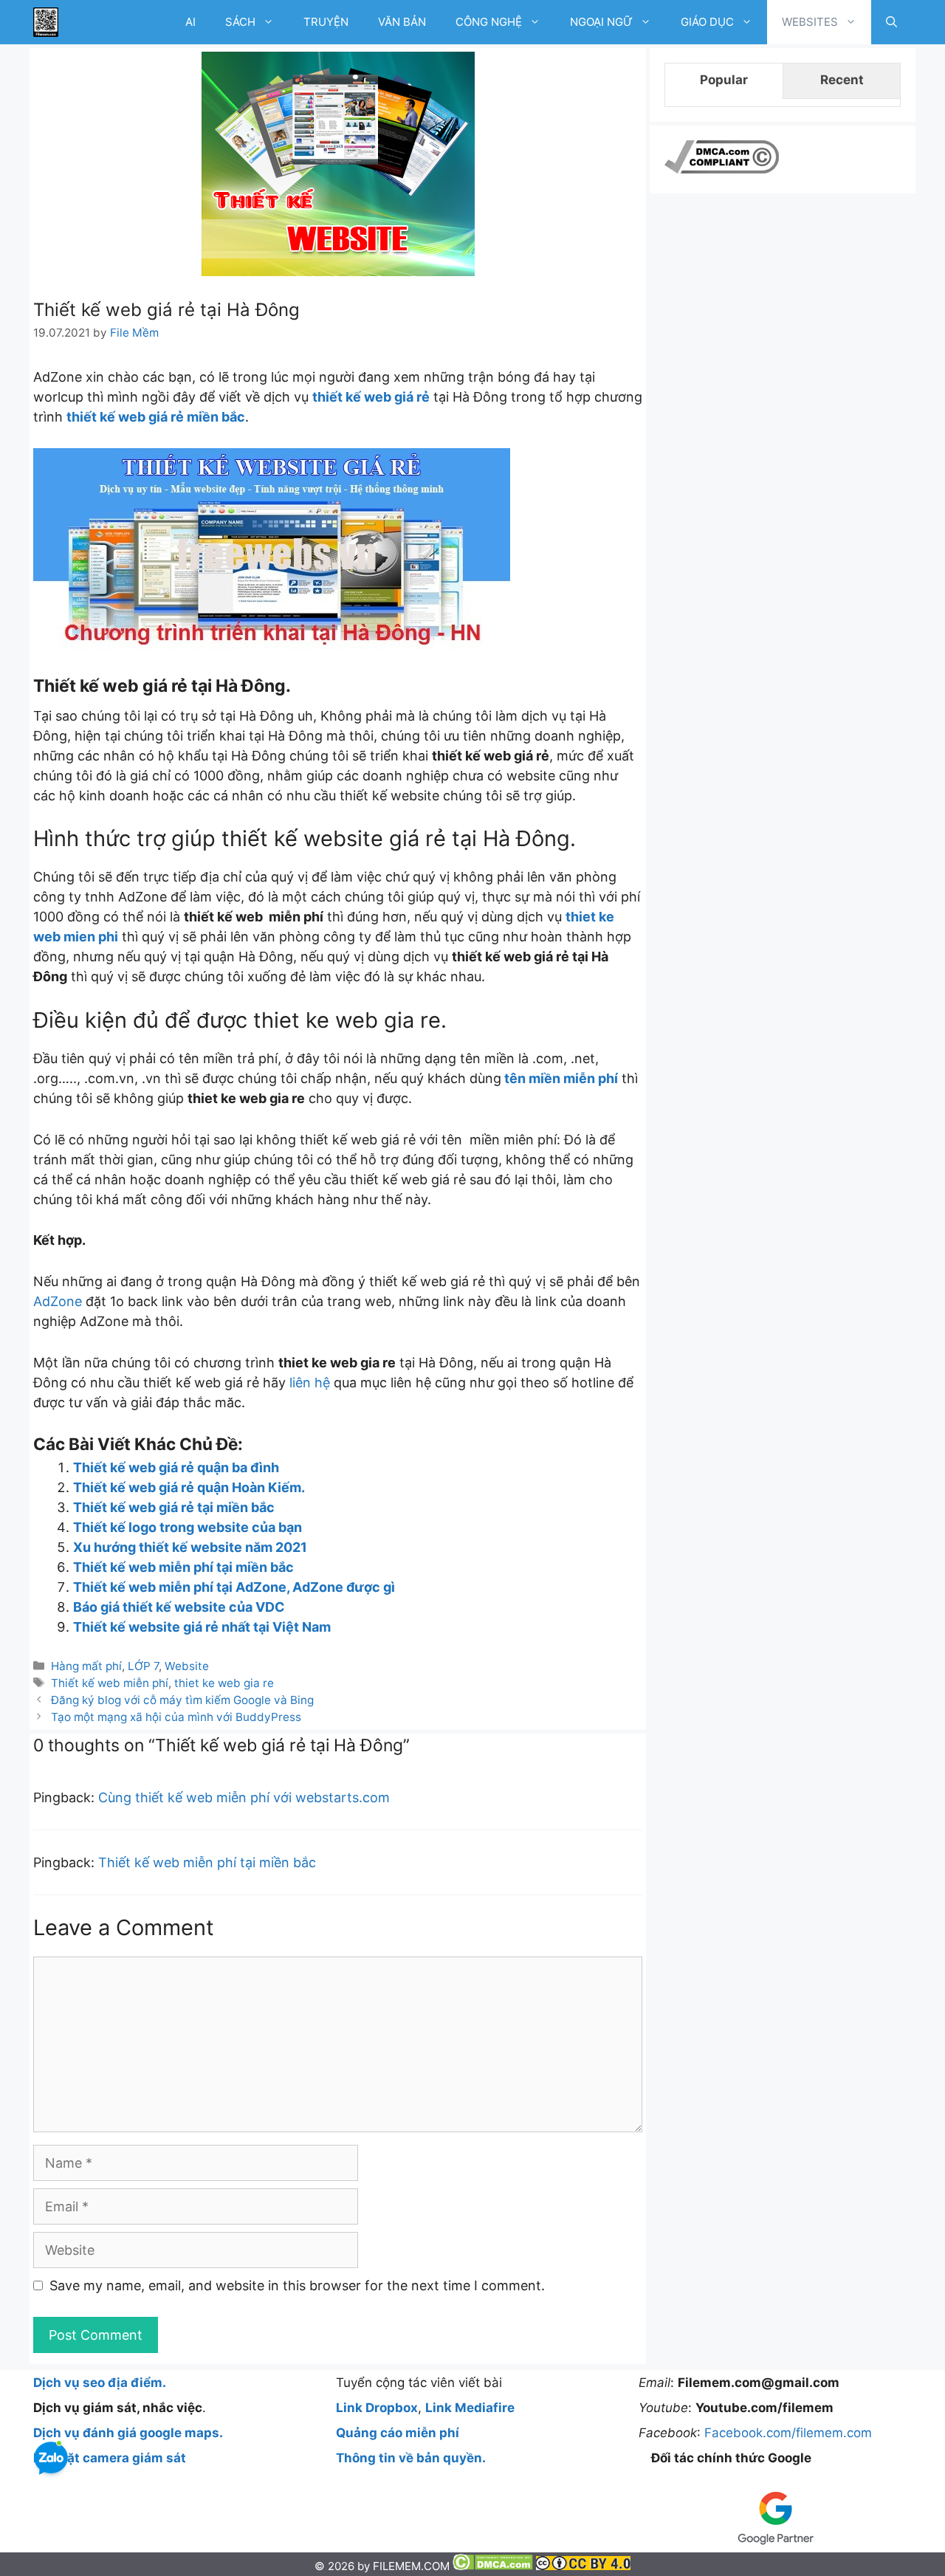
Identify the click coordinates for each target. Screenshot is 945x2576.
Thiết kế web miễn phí (110, 1683)
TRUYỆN (326, 22)
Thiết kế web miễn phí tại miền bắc (183, 1567)
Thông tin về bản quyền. (411, 2458)
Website (187, 1666)
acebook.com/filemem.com (792, 2433)
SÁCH (240, 22)
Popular (724, 80)
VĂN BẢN (402, 22)
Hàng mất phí (86, 1666)
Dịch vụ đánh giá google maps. (128, 2433)
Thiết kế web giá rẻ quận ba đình (176, 1467)
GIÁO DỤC (707, 22)
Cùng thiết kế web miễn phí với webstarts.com (244, 1797)
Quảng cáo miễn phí (398, 2433)
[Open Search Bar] (891, 22)
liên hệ (310, 1383)
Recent (842, 80)
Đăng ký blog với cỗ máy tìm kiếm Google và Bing (182, 1700)
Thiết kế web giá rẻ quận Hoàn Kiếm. (189, 1487)
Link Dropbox (377, 2408)
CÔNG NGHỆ (489, 22)
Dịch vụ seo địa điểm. (100, 2383)
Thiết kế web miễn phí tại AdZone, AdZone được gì (234, 1587)
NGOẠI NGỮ (601, 22)
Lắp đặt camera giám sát (110, 2458)
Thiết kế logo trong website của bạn (188, 1527)
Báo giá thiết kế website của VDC (179, 1607)
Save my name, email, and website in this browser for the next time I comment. (297, 2285)
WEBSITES (810, 22)
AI (190, 22)
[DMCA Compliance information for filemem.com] (722, 169)
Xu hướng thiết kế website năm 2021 (190, 1547)
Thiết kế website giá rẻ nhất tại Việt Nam (202, 1627)
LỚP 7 (143, 1666)
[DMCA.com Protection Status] (494, 2566)
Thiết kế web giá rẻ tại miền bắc (174, 1507)
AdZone (58, 1301)
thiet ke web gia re (224, 1683)
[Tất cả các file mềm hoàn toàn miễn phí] (46, 22)
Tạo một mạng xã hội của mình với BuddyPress (176, 1717)
